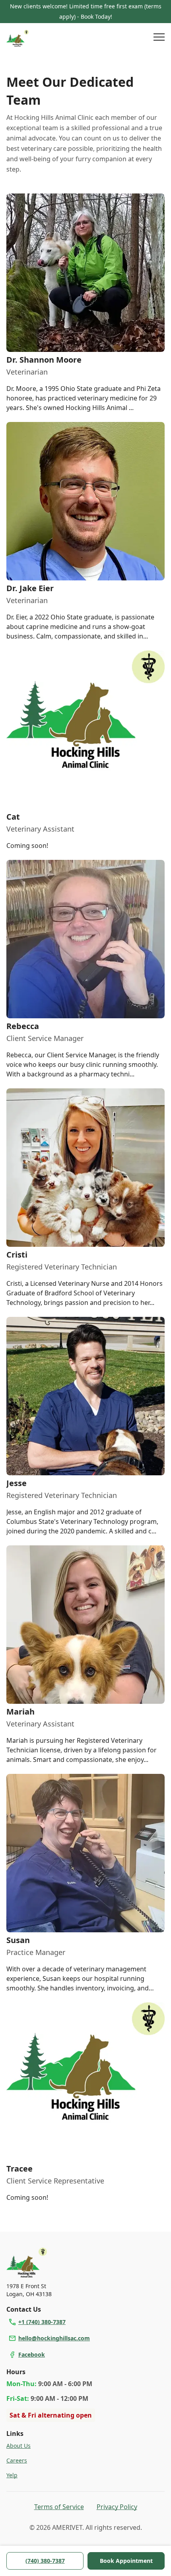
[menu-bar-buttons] (159, 38)
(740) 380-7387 (45, 2561)
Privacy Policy (117, 2507)
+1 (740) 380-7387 (42, 2322)
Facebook (32, 2354)
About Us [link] (18, 2446)
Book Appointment (126, 2561)
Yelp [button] (12, 2475)
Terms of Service (59, 2507)
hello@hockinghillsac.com (54, 2338)
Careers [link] (17, 2460)
